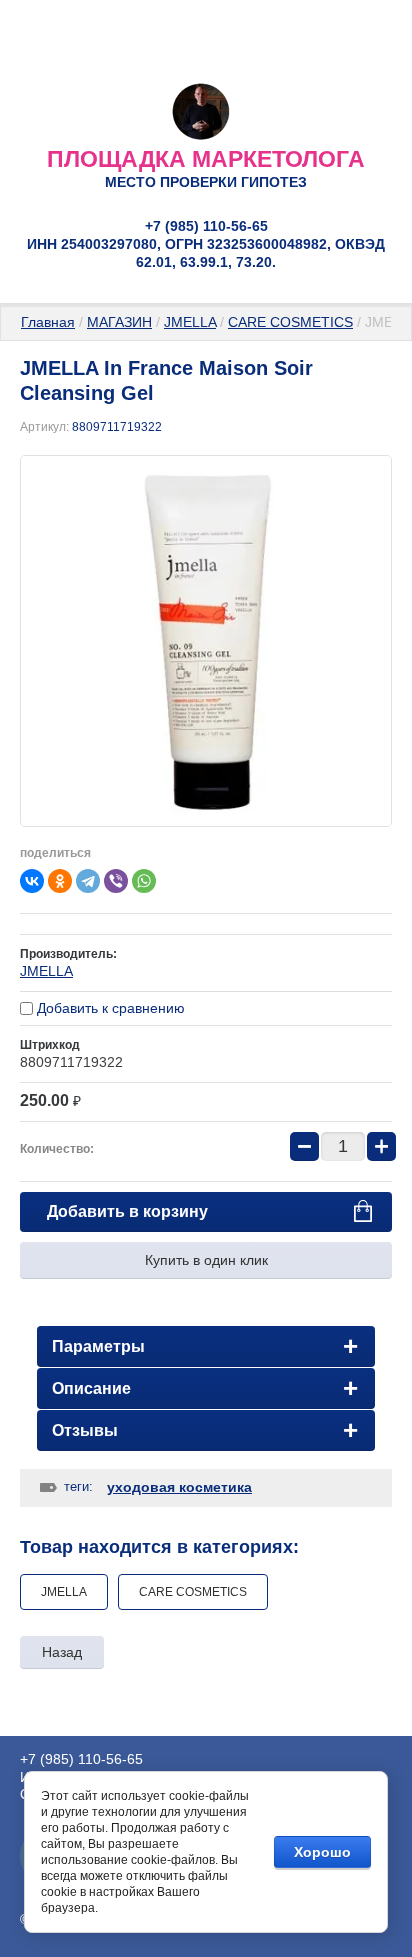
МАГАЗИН (119, 322)
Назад (62, 1652)
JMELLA (190, 322)
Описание (91, 1388)
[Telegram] (88, 881)
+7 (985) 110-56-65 (206, 226)
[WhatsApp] (144, 881)
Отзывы (85, 1430)
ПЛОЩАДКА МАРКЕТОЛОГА (206, 159)
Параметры (98, 1346)
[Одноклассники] (60, 881)
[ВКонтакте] (32, 881)
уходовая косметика (179, 1487)
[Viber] (116, 881)
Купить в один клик (206, 1260)
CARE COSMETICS (290, 322)
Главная (48, 322)
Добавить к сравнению (109, 1008)
